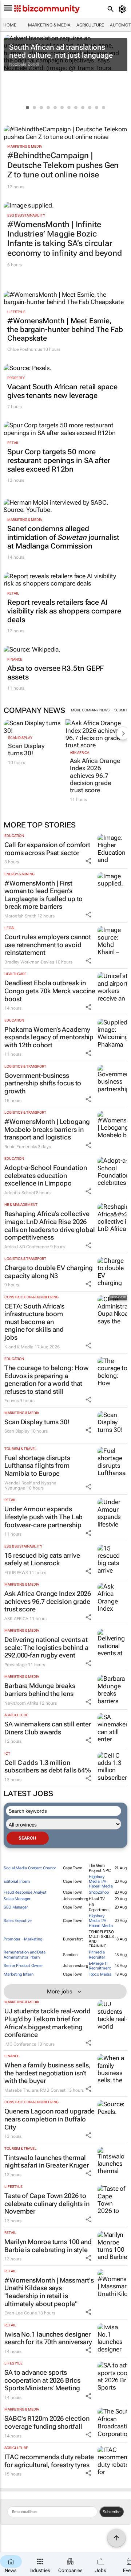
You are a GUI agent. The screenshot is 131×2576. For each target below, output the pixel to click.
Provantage (16, 1665)
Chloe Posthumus (25, 349)
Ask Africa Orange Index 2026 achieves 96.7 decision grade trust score (95, 776)
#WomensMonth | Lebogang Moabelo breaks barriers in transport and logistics (47, 1129)
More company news (90, 710)
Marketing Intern (18, 1974)
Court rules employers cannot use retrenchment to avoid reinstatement (48, 945)
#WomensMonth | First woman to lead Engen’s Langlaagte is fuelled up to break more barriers (43, 895)
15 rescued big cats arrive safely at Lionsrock (42, 1559)
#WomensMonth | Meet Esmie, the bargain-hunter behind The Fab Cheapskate (65, 329)
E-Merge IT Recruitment (100, 1966)
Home (10, 25)
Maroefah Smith (20, 916)
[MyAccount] (124, 9)
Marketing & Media (49, 25)
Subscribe (112, 2512)
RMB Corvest (53, 2090)
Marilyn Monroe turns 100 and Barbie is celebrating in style (48, 2246)
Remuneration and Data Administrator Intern (25, 1955)
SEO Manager (16, 1907)
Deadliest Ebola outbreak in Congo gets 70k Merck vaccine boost (50, 991)
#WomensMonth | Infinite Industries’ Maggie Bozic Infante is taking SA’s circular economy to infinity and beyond (65, 239)
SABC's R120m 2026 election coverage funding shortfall (47, 2422)
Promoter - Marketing (23, 1939)
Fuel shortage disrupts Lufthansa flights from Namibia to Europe (37, 1466)
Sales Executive (18, 1921)
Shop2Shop (99, 1892)
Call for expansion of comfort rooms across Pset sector (47, 849)
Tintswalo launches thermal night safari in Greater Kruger (47, 2162)
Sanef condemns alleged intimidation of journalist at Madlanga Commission (63, 537)
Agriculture (90, 25)
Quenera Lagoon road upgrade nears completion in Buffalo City (49, 2119)
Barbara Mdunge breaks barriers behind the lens (40, 1690)
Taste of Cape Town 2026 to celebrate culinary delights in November (47, 2203)
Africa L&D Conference (27, 1247)
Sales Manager (17, 1899)
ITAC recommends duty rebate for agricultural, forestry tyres (49, 2461)
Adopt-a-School (20, 1193)
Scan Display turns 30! (26, 749)
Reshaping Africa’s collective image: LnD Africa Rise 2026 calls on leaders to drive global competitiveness (50, 1225)
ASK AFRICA (80, 753)
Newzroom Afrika (21, 1703)
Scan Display (20, 738)
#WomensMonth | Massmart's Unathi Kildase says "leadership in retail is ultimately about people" (49, 2292)
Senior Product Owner (23, 1966)
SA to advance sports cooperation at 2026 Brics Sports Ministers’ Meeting (42, 2380)
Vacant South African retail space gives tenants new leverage (62, 391)
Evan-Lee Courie (21, 2313)
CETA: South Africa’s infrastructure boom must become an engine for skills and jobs (34, 1322)
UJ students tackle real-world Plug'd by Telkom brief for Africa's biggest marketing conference (47, 2023)
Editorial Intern (17, 1881)
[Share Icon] (88, 861)
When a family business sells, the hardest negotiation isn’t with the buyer (47, 2073)
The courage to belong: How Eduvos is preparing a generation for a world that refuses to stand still (46, 1380)
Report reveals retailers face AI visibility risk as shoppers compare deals (64, 611)
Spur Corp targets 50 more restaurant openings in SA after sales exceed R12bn (59, 460)
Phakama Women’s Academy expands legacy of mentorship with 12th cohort (49, 1037)
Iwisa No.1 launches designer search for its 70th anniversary (48, 2338)
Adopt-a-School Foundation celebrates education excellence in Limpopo (46, 1175)
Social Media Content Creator (30, 1868)
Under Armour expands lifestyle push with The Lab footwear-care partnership (43, 1517)
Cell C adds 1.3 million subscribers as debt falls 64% (48, 1766)
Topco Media (100, 1974)
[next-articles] (123, 733)
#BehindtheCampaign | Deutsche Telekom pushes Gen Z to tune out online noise (63, 165)
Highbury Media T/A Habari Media (101, 1881)
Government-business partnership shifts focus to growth (43, 1083)
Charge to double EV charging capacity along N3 (49, 1272)
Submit (121, 710)
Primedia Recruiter (97, 1955)
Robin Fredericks (21, 1147)
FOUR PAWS (16, 1573)
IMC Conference (20, 2044)
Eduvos (11, 1401)
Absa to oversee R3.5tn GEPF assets (55, 673)
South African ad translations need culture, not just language (61, 51)
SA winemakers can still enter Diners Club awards (48, 1728)
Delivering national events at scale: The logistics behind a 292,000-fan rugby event (46, 1647)
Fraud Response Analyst (25, 1892)
